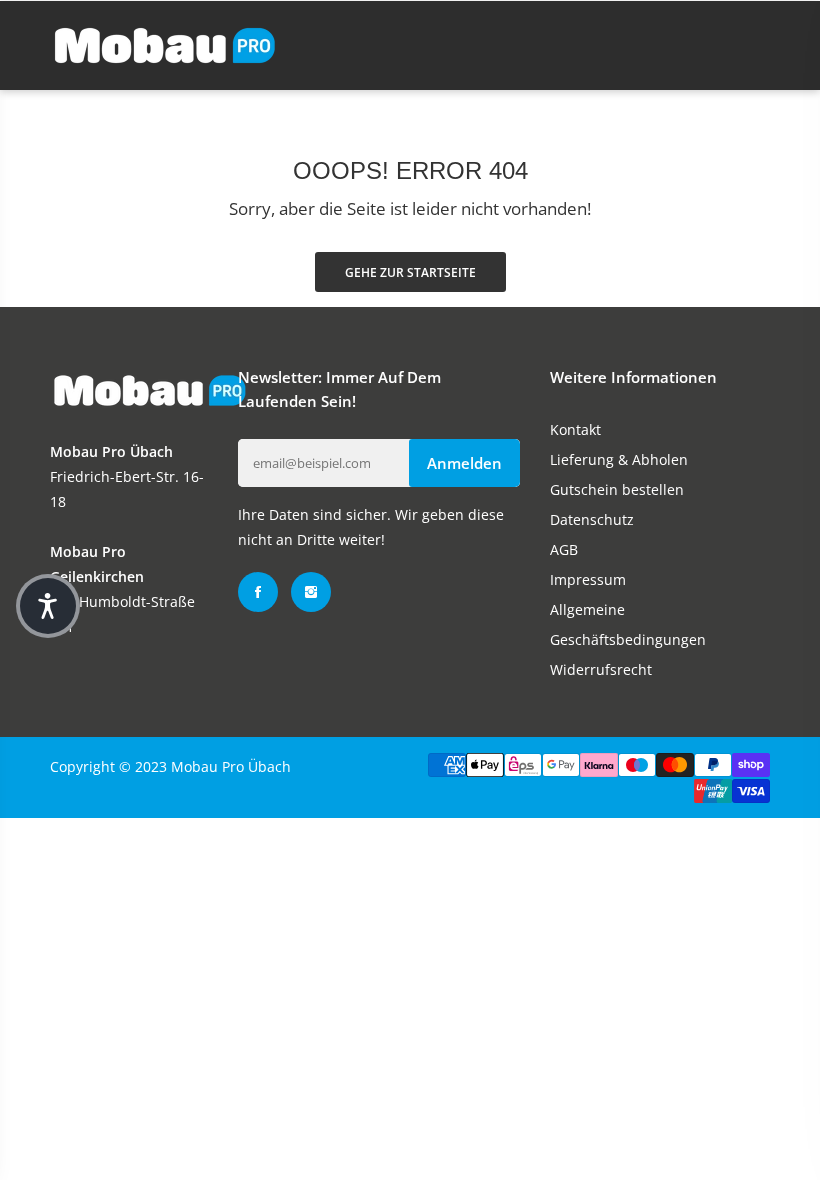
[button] (48, 606)
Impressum (588, 579)
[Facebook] (258, 592)
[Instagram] (311, 592)
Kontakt (575, 429)
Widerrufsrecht (601, 669)
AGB (564, 549)
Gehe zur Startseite (410, 272)
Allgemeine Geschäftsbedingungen (628, 624)
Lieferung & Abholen (619, 459)
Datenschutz (592, 519)
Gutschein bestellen (617, 489)
